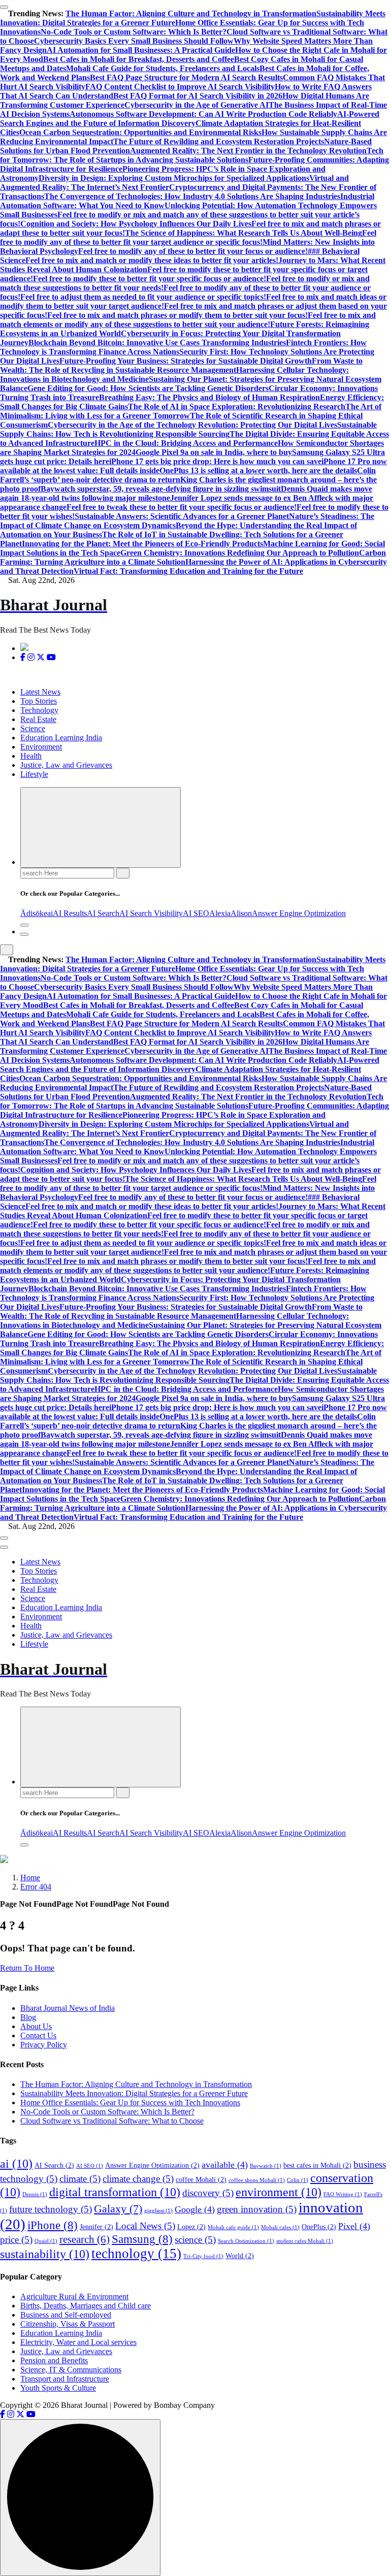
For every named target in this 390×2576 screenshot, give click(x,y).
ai (50, 913)
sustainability (45, 2254)
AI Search (103, 913)
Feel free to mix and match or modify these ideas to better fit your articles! (152, 260)
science (195, 2240)
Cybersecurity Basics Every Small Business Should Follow (134, 41)
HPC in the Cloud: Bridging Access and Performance (186, 443)
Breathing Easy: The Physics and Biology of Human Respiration (209, 397)
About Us (36, 2026)
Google (195, 2209)
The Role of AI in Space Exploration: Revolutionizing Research (237, 406)
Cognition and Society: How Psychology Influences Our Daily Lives (136, 224)
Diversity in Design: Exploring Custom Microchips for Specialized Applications (174, 178)
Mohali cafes (280, 2227)
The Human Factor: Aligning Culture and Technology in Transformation (191, 13)
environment (279, 2192)
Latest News (40, 692)
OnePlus (319, 2227)
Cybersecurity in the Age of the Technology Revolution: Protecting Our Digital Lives (192, 425)
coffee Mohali (201, 2180)
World (240, 2256)
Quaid (46, 2241)
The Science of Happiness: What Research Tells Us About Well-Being (243, 233)
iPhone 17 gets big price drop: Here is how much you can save (215, 461)
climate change (138, 2179)
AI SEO (196, 913)
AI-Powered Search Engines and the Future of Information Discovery (190, 119)
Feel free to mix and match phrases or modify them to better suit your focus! (177, 315)
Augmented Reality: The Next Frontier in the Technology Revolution (248, 151)
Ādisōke (34, 913)
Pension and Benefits (54, 2360)
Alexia (220, 913)
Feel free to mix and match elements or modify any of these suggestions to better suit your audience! (188, 320)
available (225, 2165)
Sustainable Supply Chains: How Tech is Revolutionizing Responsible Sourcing (188, 429)
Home (30, 1878)
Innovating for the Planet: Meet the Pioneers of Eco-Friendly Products (142, 544)
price (16, 2240)
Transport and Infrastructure (65, 2379)
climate (80, 2179)
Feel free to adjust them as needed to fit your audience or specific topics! (143, 297)
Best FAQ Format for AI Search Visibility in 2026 (198, 96)
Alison (241, 913)
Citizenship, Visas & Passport (68, 2324)
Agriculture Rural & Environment (74, 2296)
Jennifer (96, 2227)
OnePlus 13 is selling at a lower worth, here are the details (258, 470)
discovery (208, 2193)
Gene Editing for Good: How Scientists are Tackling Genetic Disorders (148, 388)
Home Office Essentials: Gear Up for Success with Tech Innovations (130, 2102)
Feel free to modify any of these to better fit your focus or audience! (193, 251)
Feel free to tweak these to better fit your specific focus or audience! (182, 507)
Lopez (191, 2227)
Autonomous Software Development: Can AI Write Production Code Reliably (203, 114)
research (85, 2239)
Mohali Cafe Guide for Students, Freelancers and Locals (163, 68)
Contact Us (38, 2035)
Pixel (354, 2226)
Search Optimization (246, 2241)
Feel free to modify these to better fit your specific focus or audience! (150, 279)
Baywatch (266, 2166)
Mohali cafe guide (233, 2227)
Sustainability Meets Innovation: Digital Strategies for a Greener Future (134, 2093)
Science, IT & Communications (71, 2370)
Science (33, 728)
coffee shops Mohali (257, 2180)
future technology (51, 2209)
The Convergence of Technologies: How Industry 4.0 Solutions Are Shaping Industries (192, 196)
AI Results (70, 913)
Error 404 (36, 1887)
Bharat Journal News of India (68, 2008)
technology (136, 2254)
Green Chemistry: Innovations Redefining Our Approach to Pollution (240, 553)
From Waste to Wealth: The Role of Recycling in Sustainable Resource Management (181, 365)
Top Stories (39, 701)
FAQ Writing (343, 2194)
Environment (41, 747)
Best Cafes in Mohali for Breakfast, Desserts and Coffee (139, 59)
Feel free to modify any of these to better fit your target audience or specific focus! (188, 237)
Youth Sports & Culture (58, 2388)
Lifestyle (34, 774)
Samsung (142, 2239)
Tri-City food (203, 2256)
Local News (145, 2226)
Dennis (35, 2194)
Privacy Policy (44, 2045)
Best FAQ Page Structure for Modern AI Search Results (186, 77)
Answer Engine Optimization (299, 913)
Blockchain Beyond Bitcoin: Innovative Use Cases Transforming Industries (157, 343)
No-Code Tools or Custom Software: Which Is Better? (134, 32)
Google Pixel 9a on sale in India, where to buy (214, 452)
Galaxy (118, 2209)
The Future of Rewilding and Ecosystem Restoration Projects (219, 141)
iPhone (53, 2225)
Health (31, 756)
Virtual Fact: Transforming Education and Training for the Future (188, 571)
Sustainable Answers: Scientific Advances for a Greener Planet (182, 516)
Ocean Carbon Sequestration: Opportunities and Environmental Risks (140, 132)
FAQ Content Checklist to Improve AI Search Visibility (180, 87)
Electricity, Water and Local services (78, 2342)
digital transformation (115, 2192)
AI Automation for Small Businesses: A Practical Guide (141, 50)
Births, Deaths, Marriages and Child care (86, 2306)
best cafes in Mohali (317, 2165)
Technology (39, 710)
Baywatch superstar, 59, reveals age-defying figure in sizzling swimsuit (161, 489)
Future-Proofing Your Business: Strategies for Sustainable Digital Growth (186, 361)
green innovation (257, 2209)
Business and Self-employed (66, 2315)
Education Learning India (61, 738)
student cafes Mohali (305, 2241)
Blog (28, 2017)
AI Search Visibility (151, 913)
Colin (298, 2180)
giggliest (158, 2211)
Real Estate (38, 719)
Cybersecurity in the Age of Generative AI (197, 105)
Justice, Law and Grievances (66, 765)
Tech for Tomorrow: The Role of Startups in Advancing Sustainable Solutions (192, 155)
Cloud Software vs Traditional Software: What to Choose (112, 2121)
